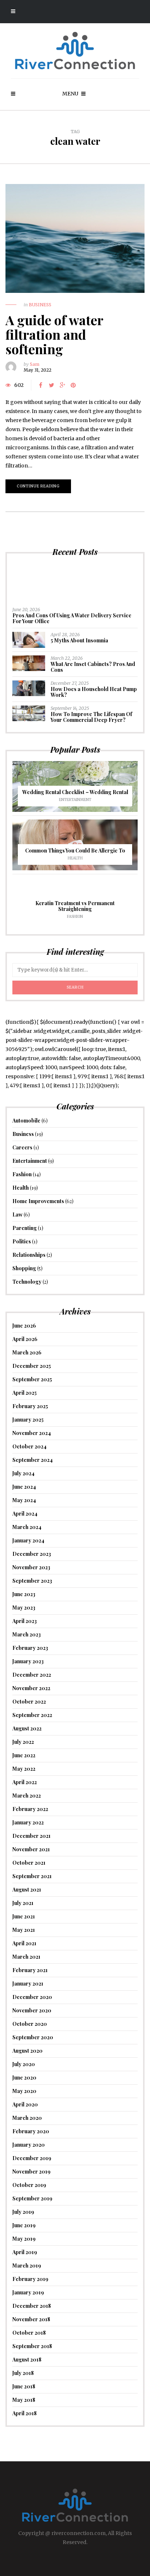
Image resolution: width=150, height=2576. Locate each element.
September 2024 (33, 1460)
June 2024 (24, 1487)
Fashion (75, 917)
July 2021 (23, 1903)
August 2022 (27, 1728)
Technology (27, 1282)
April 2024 (25, 1514)
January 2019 (28, 2292)
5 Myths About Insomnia (79, 640)
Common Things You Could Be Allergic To (75, 851)
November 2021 (31, 1849)
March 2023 (27, 1634)
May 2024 (24, 1500)
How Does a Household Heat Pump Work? (94, 692)
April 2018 (25, 2413)
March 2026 (27, 1352)
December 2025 (32, 1366)
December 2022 (32, 1675)
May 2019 (24, 2239)
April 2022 (25, 1782)
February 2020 (31, 2131)
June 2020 (24, 2078)
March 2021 (26, 1957)
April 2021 (24, 1943)
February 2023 (30, 1648)
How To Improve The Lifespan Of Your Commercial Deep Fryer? (91, 717)
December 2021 (31, 1836)
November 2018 (31, 2319)
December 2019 (32, 2158)
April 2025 (25, 1393)
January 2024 (28, 1540)
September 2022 (32, 1715)
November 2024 (32, 1433)
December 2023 (32, 1554)
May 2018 (24, 2400)
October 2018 (29, 2333)
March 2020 (27, 2118)
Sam (35, 364)
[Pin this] (73, 385)
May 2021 (24, 1930)
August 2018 (27, 2360)
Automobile (26, 1121)
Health (75, 858)
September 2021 (32, 1876)
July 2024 (23, 1473)
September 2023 (32, 1581)
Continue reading (38, 486)
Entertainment (75, 800)
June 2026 (24, 1326)
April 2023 (25, 1621)
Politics (22, 1241)
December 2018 (32, 2306)
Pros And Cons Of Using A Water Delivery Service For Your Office (72, 618)
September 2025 (32, 1379)
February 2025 (30, 1406)
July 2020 (24, 2064)
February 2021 (30, 1970)
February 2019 (30, 2279)
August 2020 (27, 2051)
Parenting (25, 1228)
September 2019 (32, 2198)
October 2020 (30, 2024)
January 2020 (29, 2145)
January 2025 (28, 1420)
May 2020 (24, 2091)
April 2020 (25, 2104)
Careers (22, 1147)
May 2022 (24, 1769)
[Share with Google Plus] (62, 385)
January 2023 (28, 1661)
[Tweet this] (51, 385)
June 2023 (24, 1594)
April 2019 (25, 2252)
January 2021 (28, 1984)
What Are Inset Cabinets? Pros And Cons (93, 667)
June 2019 (24, 2225)
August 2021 (27, 1890)
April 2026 (25, 1339)
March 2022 (27, 1796)
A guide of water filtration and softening (54, 334)
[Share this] (40, 385)
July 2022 (23, 1742)
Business (40, 305)
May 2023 (24, 1608)
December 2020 (32, 1997)
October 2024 (29, 1446)
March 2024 (27, 1527)
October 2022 (29, 1702)
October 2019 (29, 2185)
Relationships (29, 1255)
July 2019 (23, 2212)
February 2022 (30, 1809)
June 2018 (24, 2386)
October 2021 (29, 1863)
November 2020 (32, 2010)
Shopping (24, 1268)
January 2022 (28, 1822)
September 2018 (32, 2346)
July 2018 (23, 2373)
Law (17, 1215)
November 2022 (31, 1688)
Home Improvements (38, 1201)
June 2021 (24, 1916)
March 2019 (27, 2266)
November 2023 (31, 1567)
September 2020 (33, 2037)
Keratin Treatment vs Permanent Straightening (75, 906)
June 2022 (24, 1755)
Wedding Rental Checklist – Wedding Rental (75, 792)
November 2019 (31, 2172)
